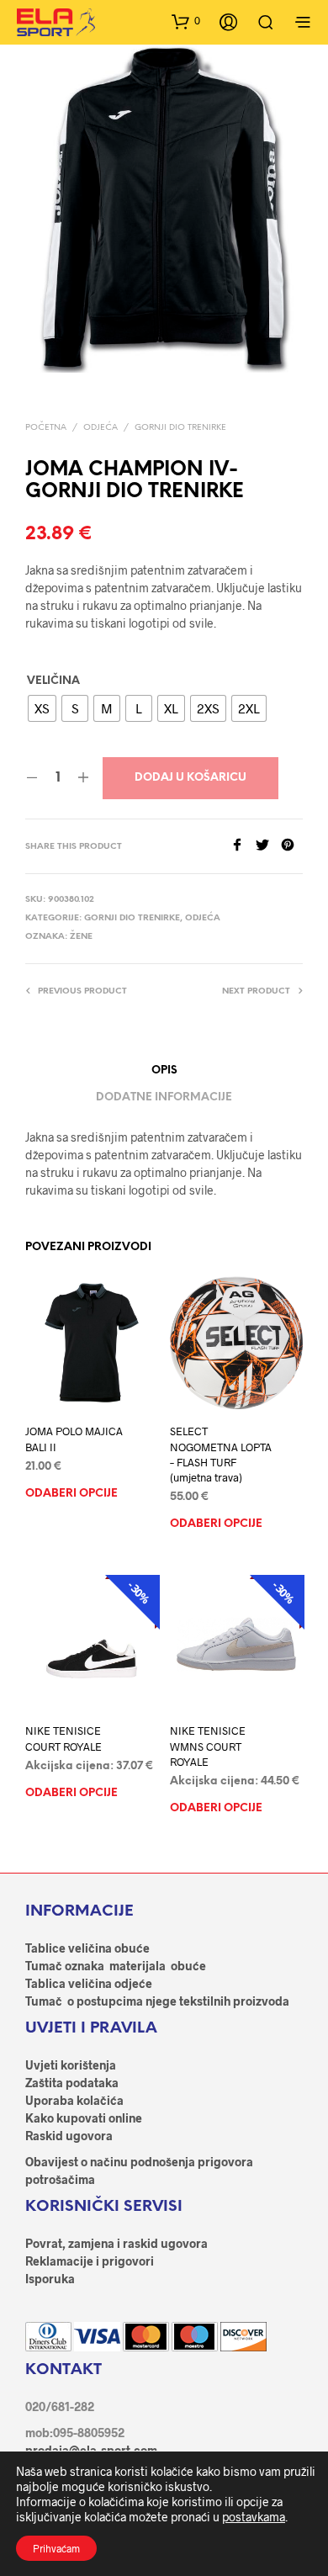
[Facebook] (243, 846)
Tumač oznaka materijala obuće (116, 1966)
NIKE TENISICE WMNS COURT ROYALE (208, 1746)
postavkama (254, 2517)
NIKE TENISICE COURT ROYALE (63, 1739)
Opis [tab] (164, 1071)
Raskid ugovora (69, 2136)
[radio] (42, 708)
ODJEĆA (101, 428)
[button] (186, 21)
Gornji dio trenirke (180, 428)
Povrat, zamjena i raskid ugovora (116, 2243)
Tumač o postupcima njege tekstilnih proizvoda (157, 2001)
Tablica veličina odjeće (89, 1983)
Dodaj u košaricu (190, 778)
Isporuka (50, 2279)
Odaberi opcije (71, 1493)
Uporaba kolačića (74, 2100)
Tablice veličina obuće (87, 1948)
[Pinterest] (292, 846)
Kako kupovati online (84, 2118)
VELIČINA (53, 681)
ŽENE (81, 937)
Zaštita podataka (72, 2083)
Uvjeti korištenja (71, 2065)
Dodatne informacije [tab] (164, 1097)
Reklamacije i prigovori (90, 2261)
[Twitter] (268, 846)
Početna (46, 428)
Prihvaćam (56, 2548)
